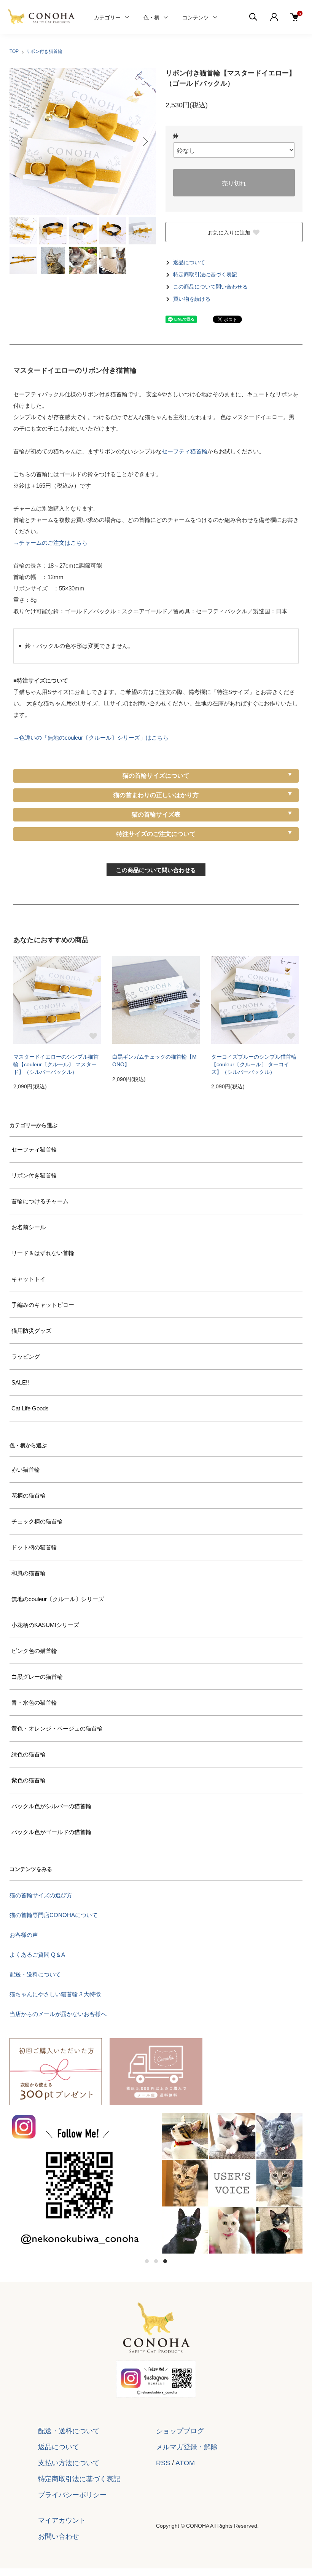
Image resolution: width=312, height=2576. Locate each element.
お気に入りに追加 (229, 232)
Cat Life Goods (30, 1408)
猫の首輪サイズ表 (156, 814)
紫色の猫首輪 (29, 1780)
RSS (163, 2463)
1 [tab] (147, 2261)
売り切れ (234, 183)
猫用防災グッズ (31, 1331)
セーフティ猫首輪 (185, 451)
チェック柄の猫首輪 (37, 1521)
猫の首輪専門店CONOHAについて (54, 1915)
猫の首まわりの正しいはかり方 (156, 795)
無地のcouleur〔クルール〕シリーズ (58, 1599)
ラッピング (26, 1357)
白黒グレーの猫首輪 (37, 1677)
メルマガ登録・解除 (187, 2447)
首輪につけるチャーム (40, 1201)
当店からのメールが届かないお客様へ (58, 2014)
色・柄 (151, 17)
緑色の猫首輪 (29, 1754)
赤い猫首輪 (26, 1470)
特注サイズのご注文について (156, 834)
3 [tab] (165, 2261)
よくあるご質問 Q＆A (37, 1955)
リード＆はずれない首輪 (43, 1253)
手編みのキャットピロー (43, 1305)
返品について (189, 262)
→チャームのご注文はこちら (50, 543)
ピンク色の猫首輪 (34, 1651)
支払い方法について (69, 2463)
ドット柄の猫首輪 (34, 1547)
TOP (14, 51)
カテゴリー (107, 17)
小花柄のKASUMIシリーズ (45, 1625)
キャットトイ (29, 1279)
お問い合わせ (59, 2536)
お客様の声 (24, 1935)
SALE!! (20, 1382)
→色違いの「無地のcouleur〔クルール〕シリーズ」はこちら (91, 738)
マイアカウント (62, 2520)
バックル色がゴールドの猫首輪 (51, 1832)
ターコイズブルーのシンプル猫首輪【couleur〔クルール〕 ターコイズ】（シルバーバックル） (254, 1064)
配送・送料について (35, 1974)
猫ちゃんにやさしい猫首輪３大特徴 (55, 1994)
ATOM (185, 2463)
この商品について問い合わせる (210, 287)
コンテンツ (196, 17)
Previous (21, 142)
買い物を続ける (192, 299)
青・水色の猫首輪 (34, 1703)
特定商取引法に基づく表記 (205, 275)
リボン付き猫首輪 (44, 51)
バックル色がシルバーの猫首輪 (51, 1806)
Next (145, 142)
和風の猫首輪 (29, 1573)
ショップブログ (180, 2431)
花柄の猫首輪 (29, 1495)
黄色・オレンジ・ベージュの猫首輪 (57, 1728)
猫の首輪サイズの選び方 (41, 1895)
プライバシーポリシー (72, 2495)
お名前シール (29, 1227)
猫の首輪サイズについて (156, 776)
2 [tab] (156, 2261)
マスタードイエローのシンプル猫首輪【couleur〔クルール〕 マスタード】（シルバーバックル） (56, 1064)
